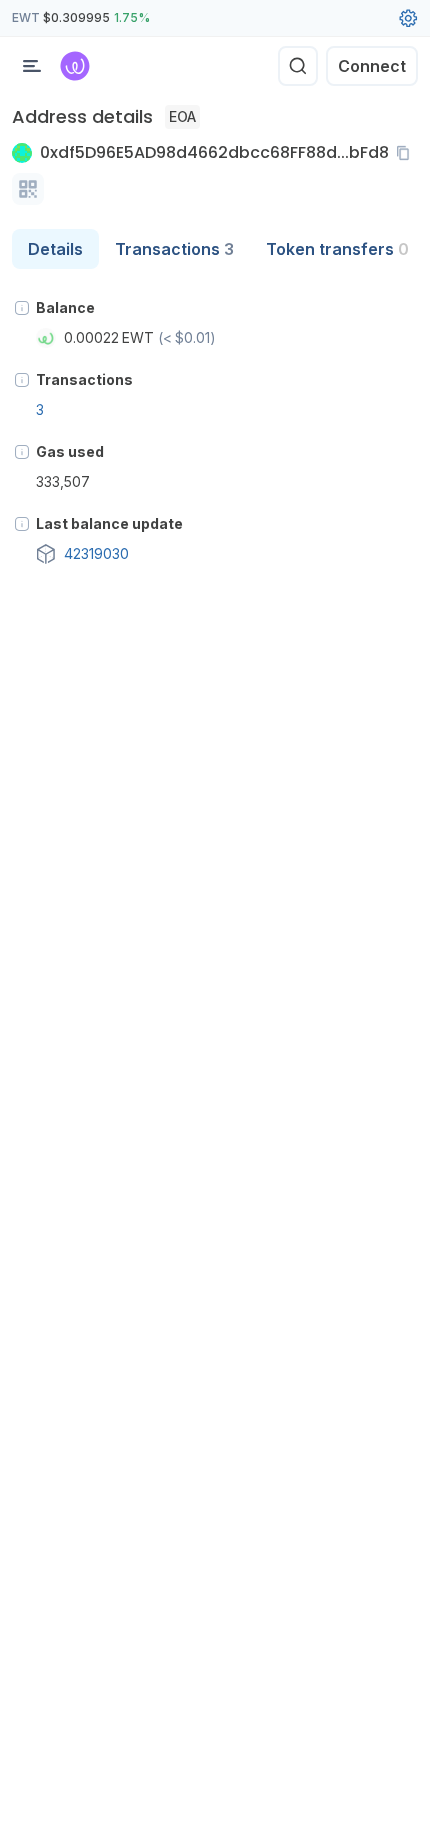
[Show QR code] (28, 189)
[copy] (407, 153)
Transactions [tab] (174, 249)
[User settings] (408, 18)
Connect (372, 66)
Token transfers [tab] (337, 249)
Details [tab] (55, 249)
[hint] (22, 308)
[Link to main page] (75, 66)
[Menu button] (32, 66)
